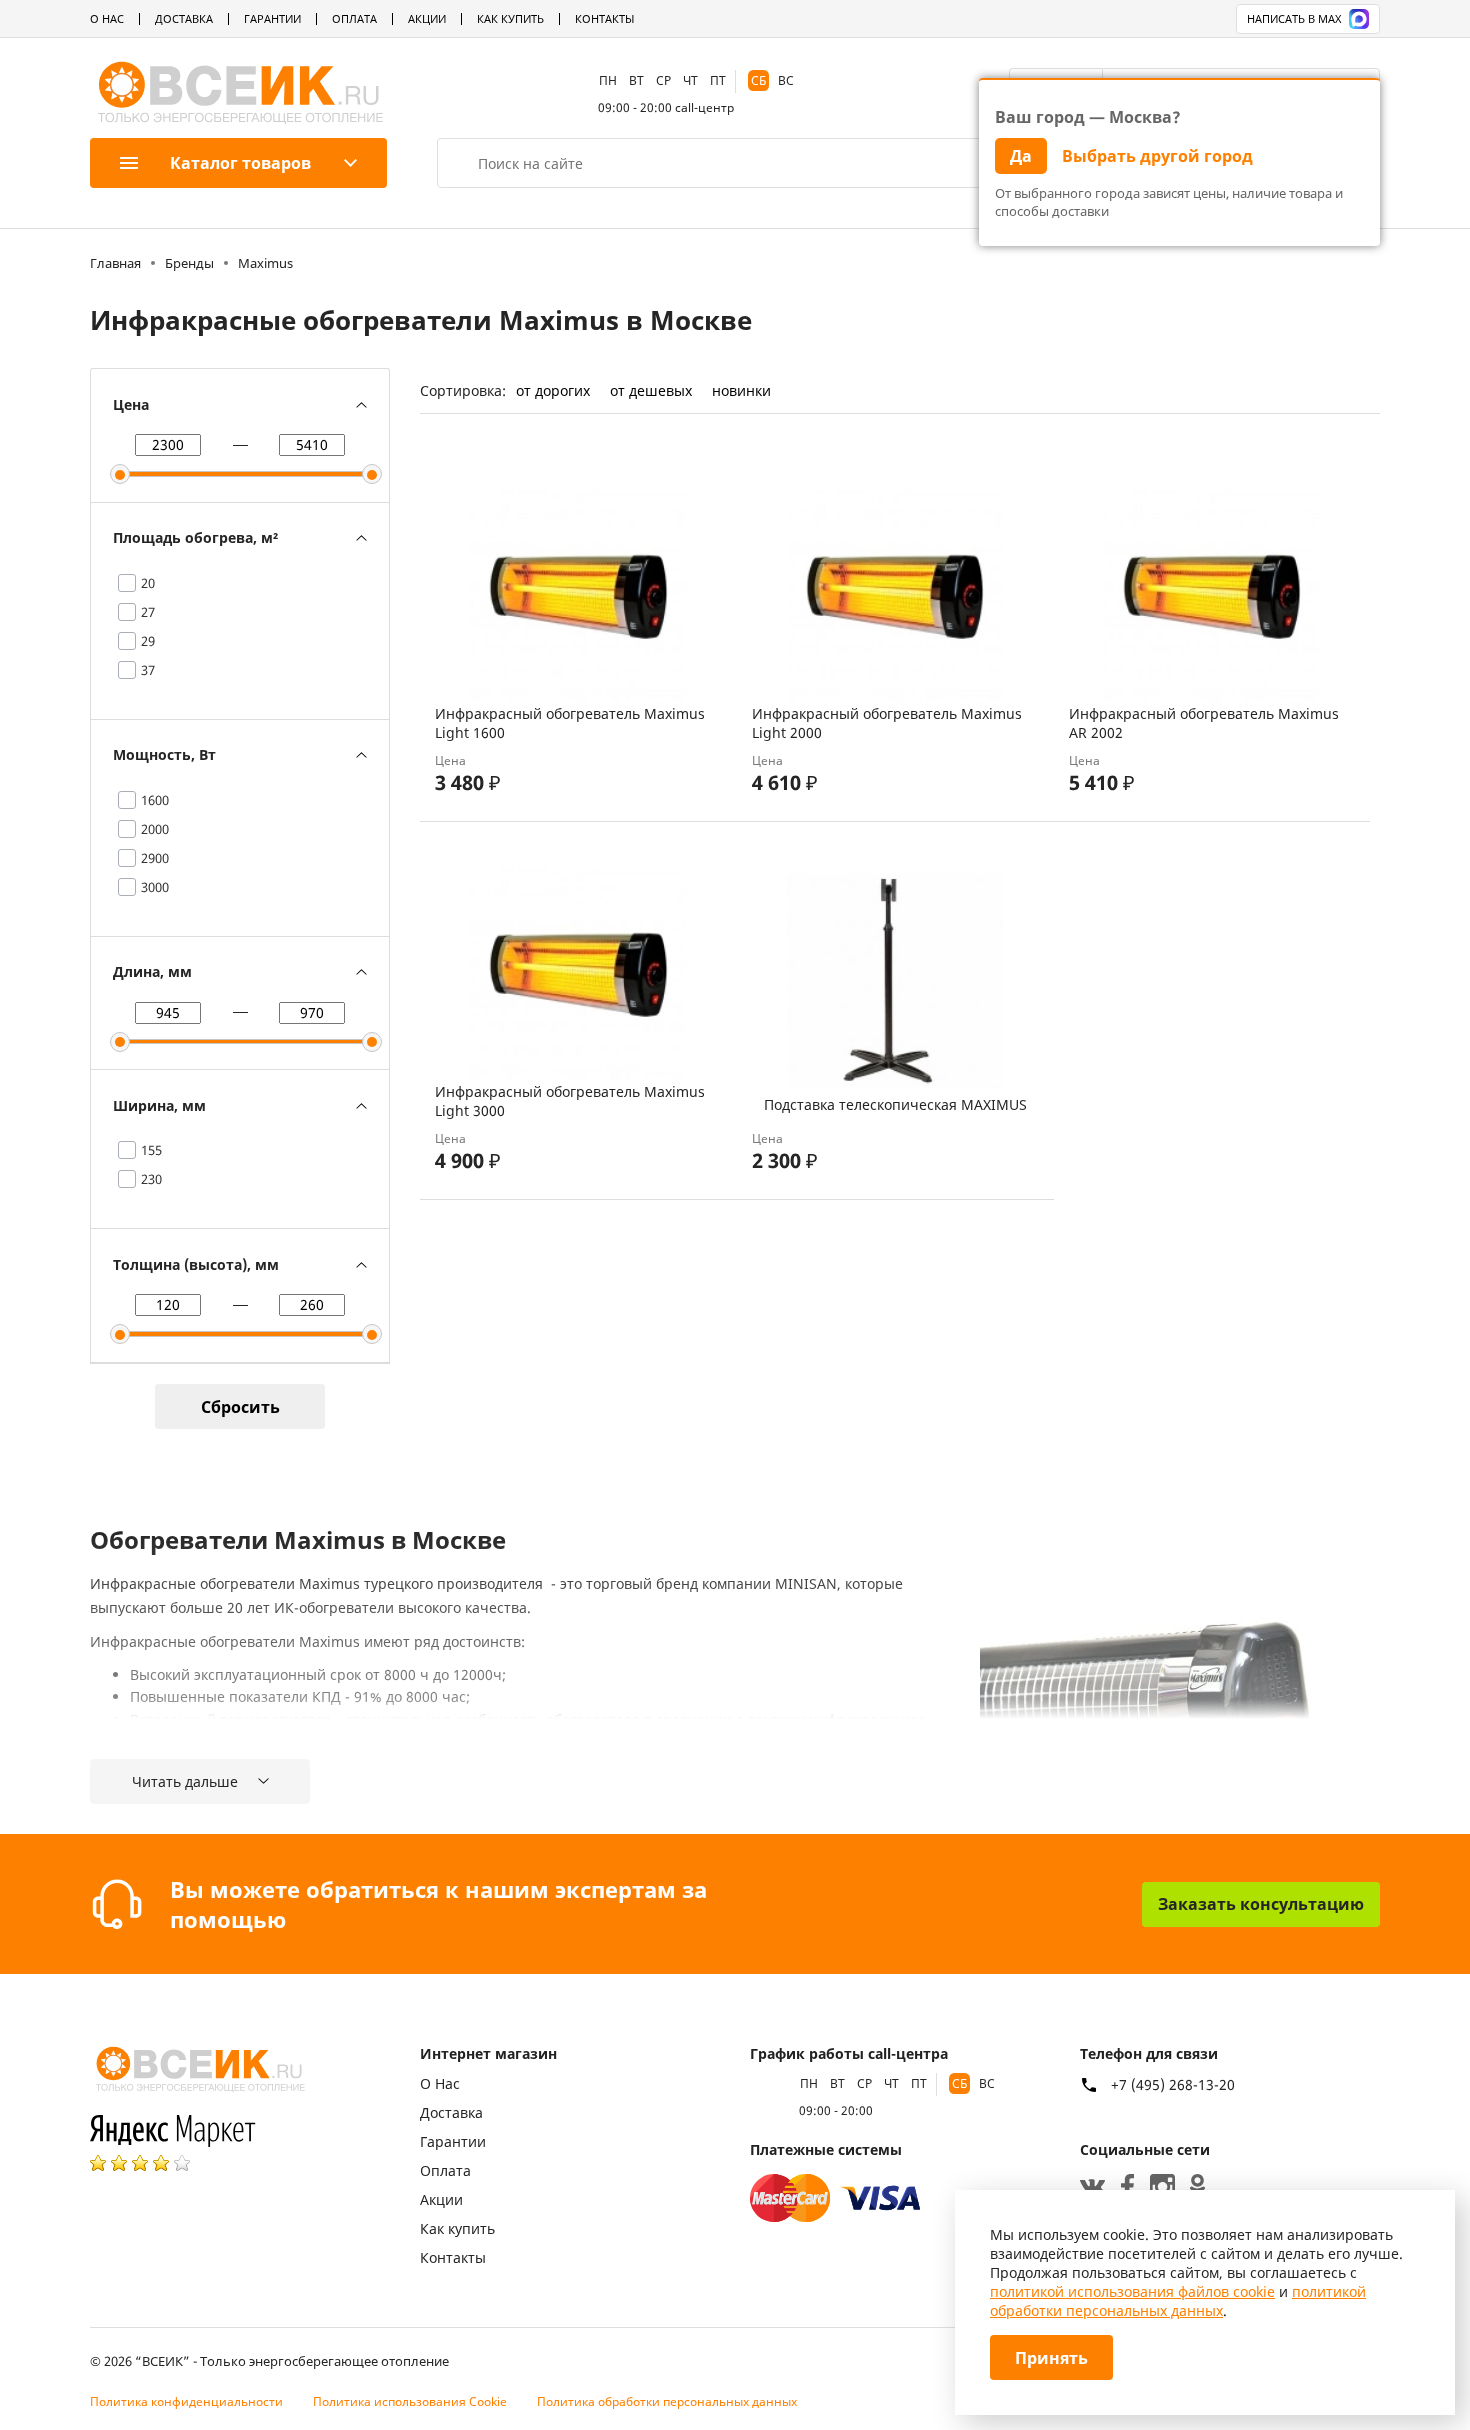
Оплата (354, 18)
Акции (427, 18)
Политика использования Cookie (410, 2401)
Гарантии (272, 18)
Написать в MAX (1294, 18)
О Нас (107, 18)
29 (148, 641)
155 (151, 1150)
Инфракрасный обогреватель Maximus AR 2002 (1204, 723)
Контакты (604, 18)
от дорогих (553, 390)
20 (148, 583)
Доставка (184, 18)
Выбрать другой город (1157, 156)
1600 (155, 800)
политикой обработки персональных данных (1178, 2301)
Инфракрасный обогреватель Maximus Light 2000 (887, 723)
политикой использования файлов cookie (1132, 2291)
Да (1021, 156)
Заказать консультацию (1261, 1904)
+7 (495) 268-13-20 (1173, 2085)
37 (148, 670)
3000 (155, 887)
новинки (741, 390)
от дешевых (651, 390)
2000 (155, 829)
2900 (155, 858)
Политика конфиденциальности (186, 2401)
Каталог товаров (240, 163)
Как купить (510, 18)
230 (151, 1179)
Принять (1051, 2358)
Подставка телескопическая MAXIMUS (895, 1104)
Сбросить (240, 1407)
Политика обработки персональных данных (667, 2401)
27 (148, 612)
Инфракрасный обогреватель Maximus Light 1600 (570, 723)
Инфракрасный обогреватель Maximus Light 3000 (570, 1101)
